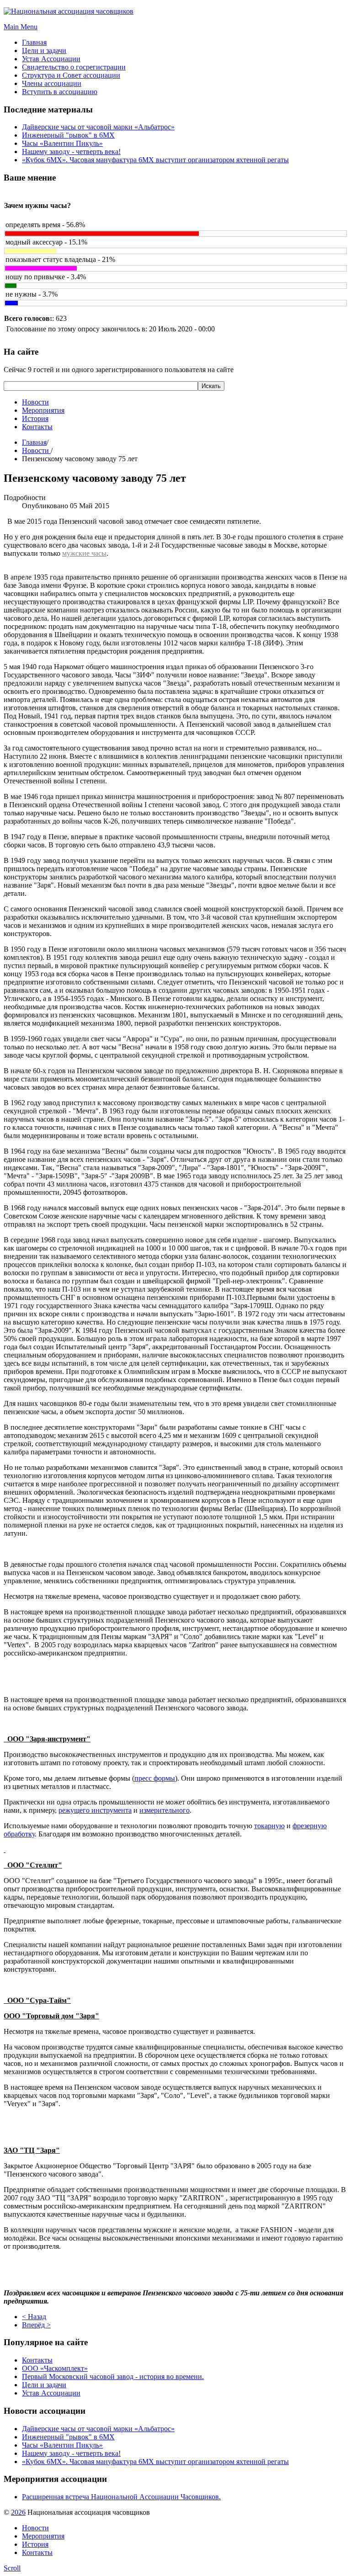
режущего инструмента (95, 1810)
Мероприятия (43, 410)
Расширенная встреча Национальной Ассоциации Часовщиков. (121, 2497)
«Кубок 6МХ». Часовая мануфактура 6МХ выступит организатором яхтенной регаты (155, 160)
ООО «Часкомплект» (55, 2368)
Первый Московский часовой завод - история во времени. (113, 2376)
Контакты (37, 427)
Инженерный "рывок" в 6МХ (68, 135)
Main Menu (21, 27)
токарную (269, 1826)
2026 (18, 2512)
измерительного (165, 1810)
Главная (34, 442)
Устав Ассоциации (51, 2393)
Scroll (12, 2568)
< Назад (34, 2317)
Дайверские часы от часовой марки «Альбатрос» (98, 127)
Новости (35, 402)
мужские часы (84, 553)
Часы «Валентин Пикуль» (62, 143)
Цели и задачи (44, 2385)
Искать (211, 386)
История (35, 418)
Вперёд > (36, 2325)
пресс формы (155, 1778)
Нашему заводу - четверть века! (71, 152)
